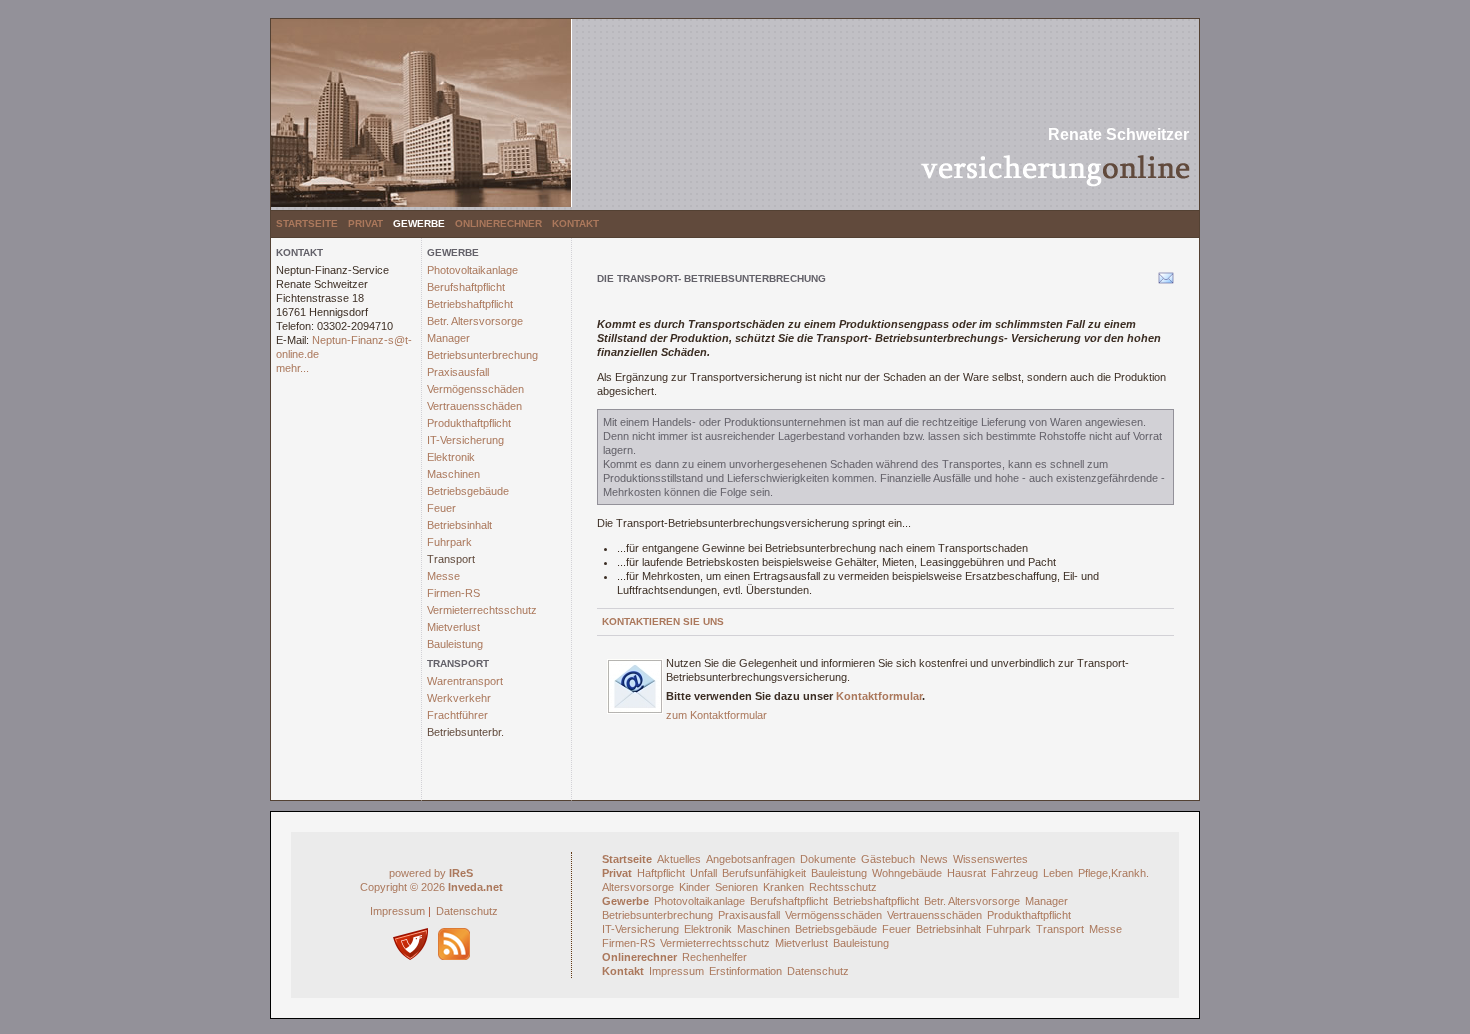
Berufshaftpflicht (466, 287)
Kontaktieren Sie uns (663, 621)
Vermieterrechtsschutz (482, 610)
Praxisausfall (458, 372)
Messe (443, 576)
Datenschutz (467, 911)
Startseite (307, 223)
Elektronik (451, 457)
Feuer (441, 508)
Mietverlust (453, 627)
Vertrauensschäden (474, 406)
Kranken (783, 887)
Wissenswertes (990, 859)
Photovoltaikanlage (472, 270)
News (934, 859)
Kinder (694, 887)
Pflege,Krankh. (1113, 873)
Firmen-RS (453, 593)
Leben (1058, 873)
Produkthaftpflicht (469, 423)
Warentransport (465, 681)
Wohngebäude (907, 873)
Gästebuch (888, 859)
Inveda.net (475, 887)
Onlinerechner (498, 223)
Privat (365, 223)
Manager (448, 338)
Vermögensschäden (475, 389)
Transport (451, 559)
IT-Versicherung (465, 440)
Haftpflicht (661, 873)
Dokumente (828, 859)
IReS (461, 873)
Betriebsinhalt (459, 525)
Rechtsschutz (843, 887)
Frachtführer (457, 715)
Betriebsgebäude (468, 491)
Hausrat (966, 873)
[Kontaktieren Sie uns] (635, 710)
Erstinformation (745, 971)
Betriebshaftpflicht (470, 304)
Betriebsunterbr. (465, 732)
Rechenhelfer (714, 957)
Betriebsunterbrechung (482, 355)
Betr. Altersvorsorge (475, 321)
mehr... (292, 368)
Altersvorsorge (638, 887)
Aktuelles (679, 859)
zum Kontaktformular (716, 715)
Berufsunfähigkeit (764, 873)
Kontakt (575, 223)
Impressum (397, 911)
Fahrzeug (1014, 873)
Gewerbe (419, 223)
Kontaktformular (879, 696)
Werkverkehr (459, 698)
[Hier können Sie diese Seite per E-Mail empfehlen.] (1164, 282)
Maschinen (453, 474)
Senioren (736, 887)
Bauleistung (455, 644)
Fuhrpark (449, 542)
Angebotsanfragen (750, 859)
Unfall (703, 873)
